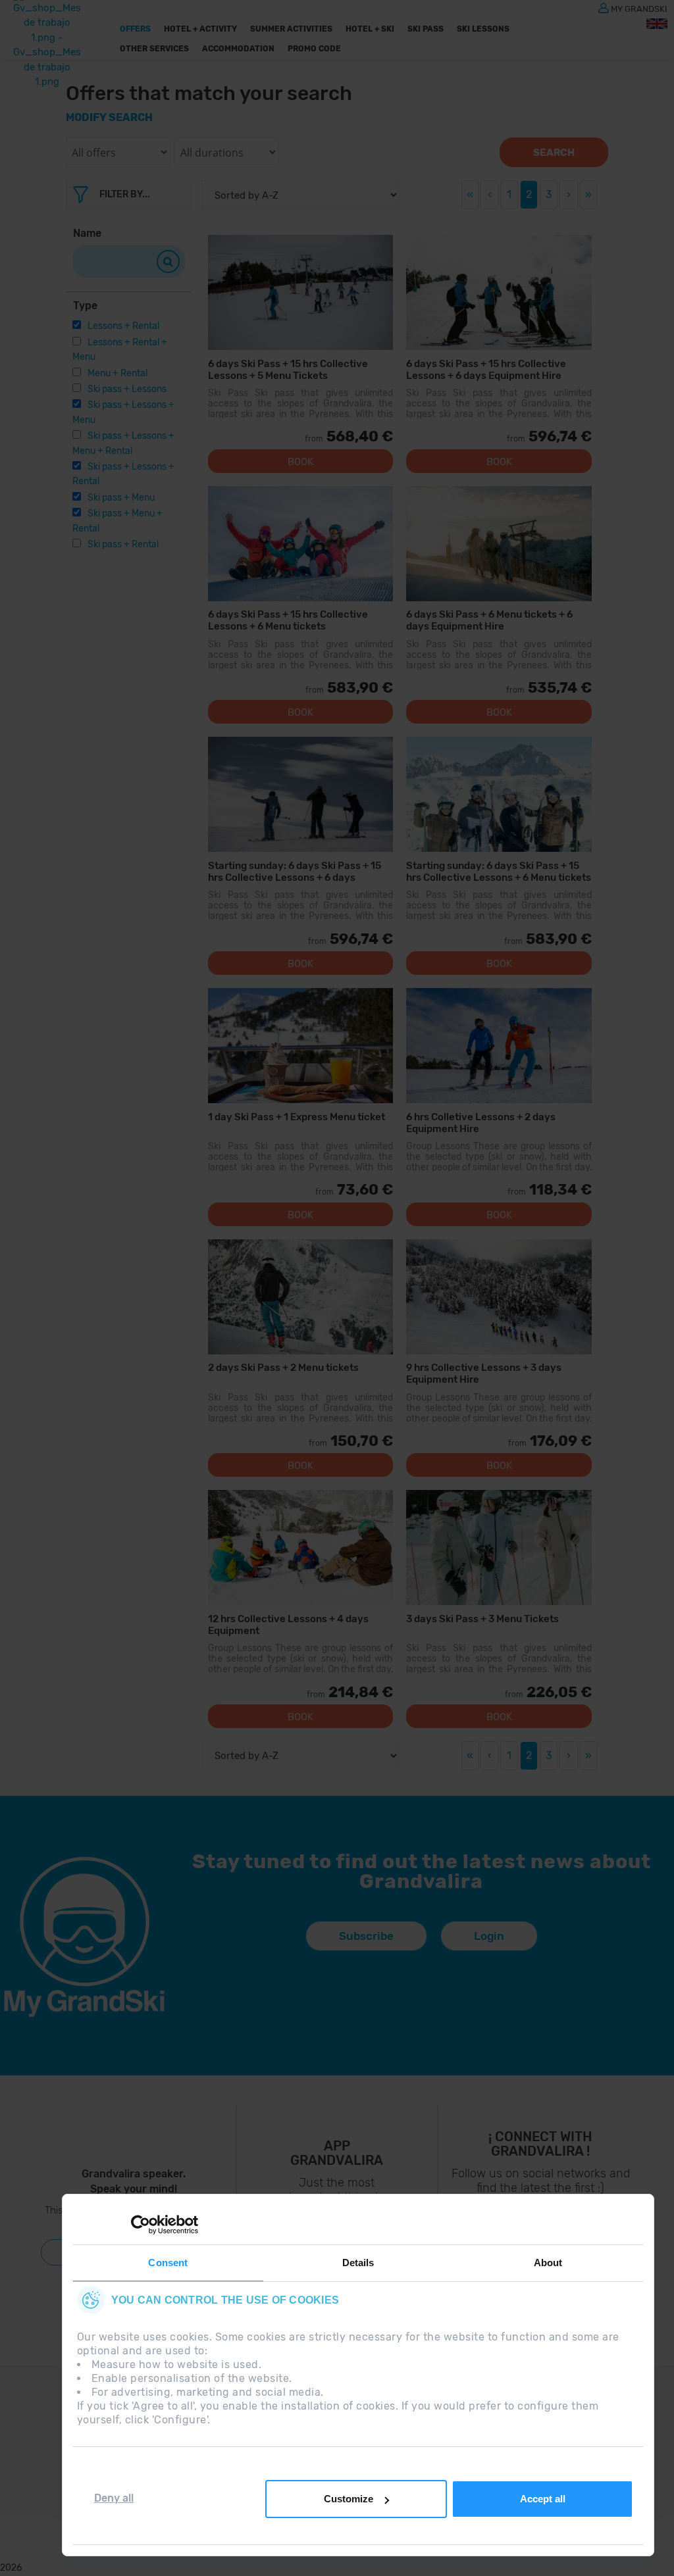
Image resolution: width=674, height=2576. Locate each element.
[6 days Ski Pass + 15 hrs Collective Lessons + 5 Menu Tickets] (300, 292)
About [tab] (548, 2263)
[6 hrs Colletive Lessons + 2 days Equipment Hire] (499, 1046)
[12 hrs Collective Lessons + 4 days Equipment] (300, 1548)
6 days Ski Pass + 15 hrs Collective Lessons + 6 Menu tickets (288, 620)
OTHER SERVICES (154, 49)
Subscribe (366, 1936)
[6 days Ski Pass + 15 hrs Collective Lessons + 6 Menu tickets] (300, 544)
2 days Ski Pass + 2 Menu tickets (283, 1368)
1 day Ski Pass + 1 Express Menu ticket (297, 1117)
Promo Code (314, 49)
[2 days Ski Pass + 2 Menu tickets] (300, 1297)
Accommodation (238, 49)
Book (300, 462)
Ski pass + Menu (121, 498)
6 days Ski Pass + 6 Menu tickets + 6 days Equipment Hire (489, 620)
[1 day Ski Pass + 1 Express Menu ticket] (300, 1046)
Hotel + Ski (370, 29)
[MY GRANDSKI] (604, 7)
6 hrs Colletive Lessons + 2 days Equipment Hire (481, 1123)
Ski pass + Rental (123, 544)
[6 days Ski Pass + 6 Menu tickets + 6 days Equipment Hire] (499, 544)
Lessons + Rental (123, 326)
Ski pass (426, 29)
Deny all (114, 2498)
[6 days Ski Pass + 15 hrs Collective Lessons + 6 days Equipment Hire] (499, 292)
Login (489, 1936)
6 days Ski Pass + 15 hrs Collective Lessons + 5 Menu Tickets (288, 369)
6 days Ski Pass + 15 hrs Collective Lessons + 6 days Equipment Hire (486, 369)
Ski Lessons (483, 29)
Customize (349, 2499)
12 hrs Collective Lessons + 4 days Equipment (288, 1624)
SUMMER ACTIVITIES (291, 29)
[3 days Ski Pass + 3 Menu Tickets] (499, 1548)
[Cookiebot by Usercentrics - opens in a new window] (141, 2225)
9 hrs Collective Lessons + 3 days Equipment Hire (484, 1373)
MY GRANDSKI (639, 8)
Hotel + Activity (200, 29)
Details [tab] (358, 2263)
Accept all (543, 2499)
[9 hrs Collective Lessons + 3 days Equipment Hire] (499, 1297)
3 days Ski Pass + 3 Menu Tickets (482, 1619)
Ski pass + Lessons (127, 389)
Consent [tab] (168, 2263)
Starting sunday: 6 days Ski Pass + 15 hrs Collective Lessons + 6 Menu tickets (499, 871)
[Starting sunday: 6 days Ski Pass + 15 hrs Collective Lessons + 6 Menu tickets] (499, 794)
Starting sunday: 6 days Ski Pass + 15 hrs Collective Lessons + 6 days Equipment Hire (295, 871)
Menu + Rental (117, 373)
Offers (135, 29)
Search (554, 153)
